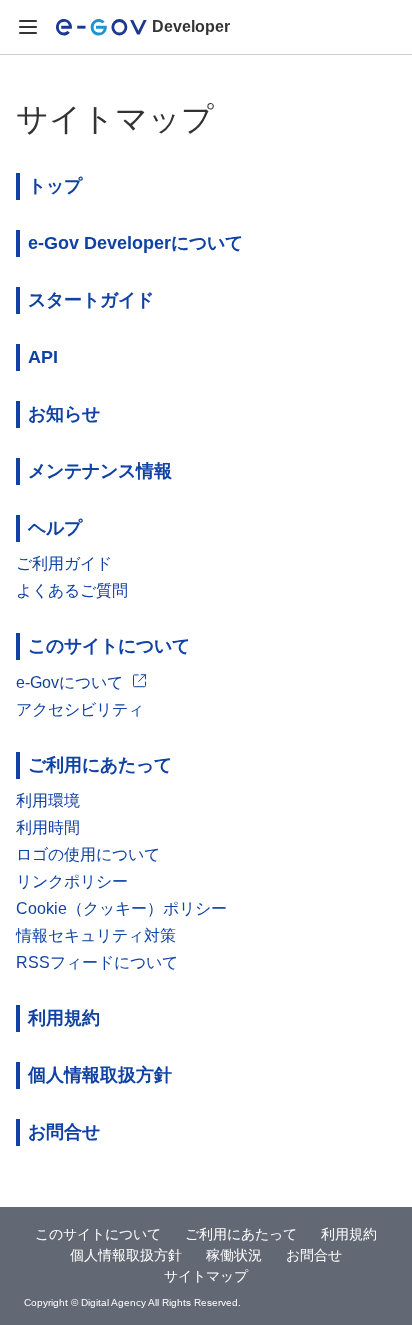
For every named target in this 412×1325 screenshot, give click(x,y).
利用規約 (64, 1018)
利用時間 (48, 827)
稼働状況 (234, 1255)
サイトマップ (206, 1276)
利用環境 (48, 800)
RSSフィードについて (97, 962)
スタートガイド (91, 300)
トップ (55, 186)
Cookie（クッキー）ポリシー (121, 908)
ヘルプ (55, 528)
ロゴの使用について (88, 854)
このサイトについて (109, 646)
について (135, 243)
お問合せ (64, 1132)
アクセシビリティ (80, 709)
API (43, 357)
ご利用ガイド (64, 563)
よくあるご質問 (72, 590)
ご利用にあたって (100, 765)
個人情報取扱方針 (100, 1075)
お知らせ (64, 414)
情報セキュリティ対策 (96, 935)
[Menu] (27, 27)
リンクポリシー (72, 881)
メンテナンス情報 (100, 471)
